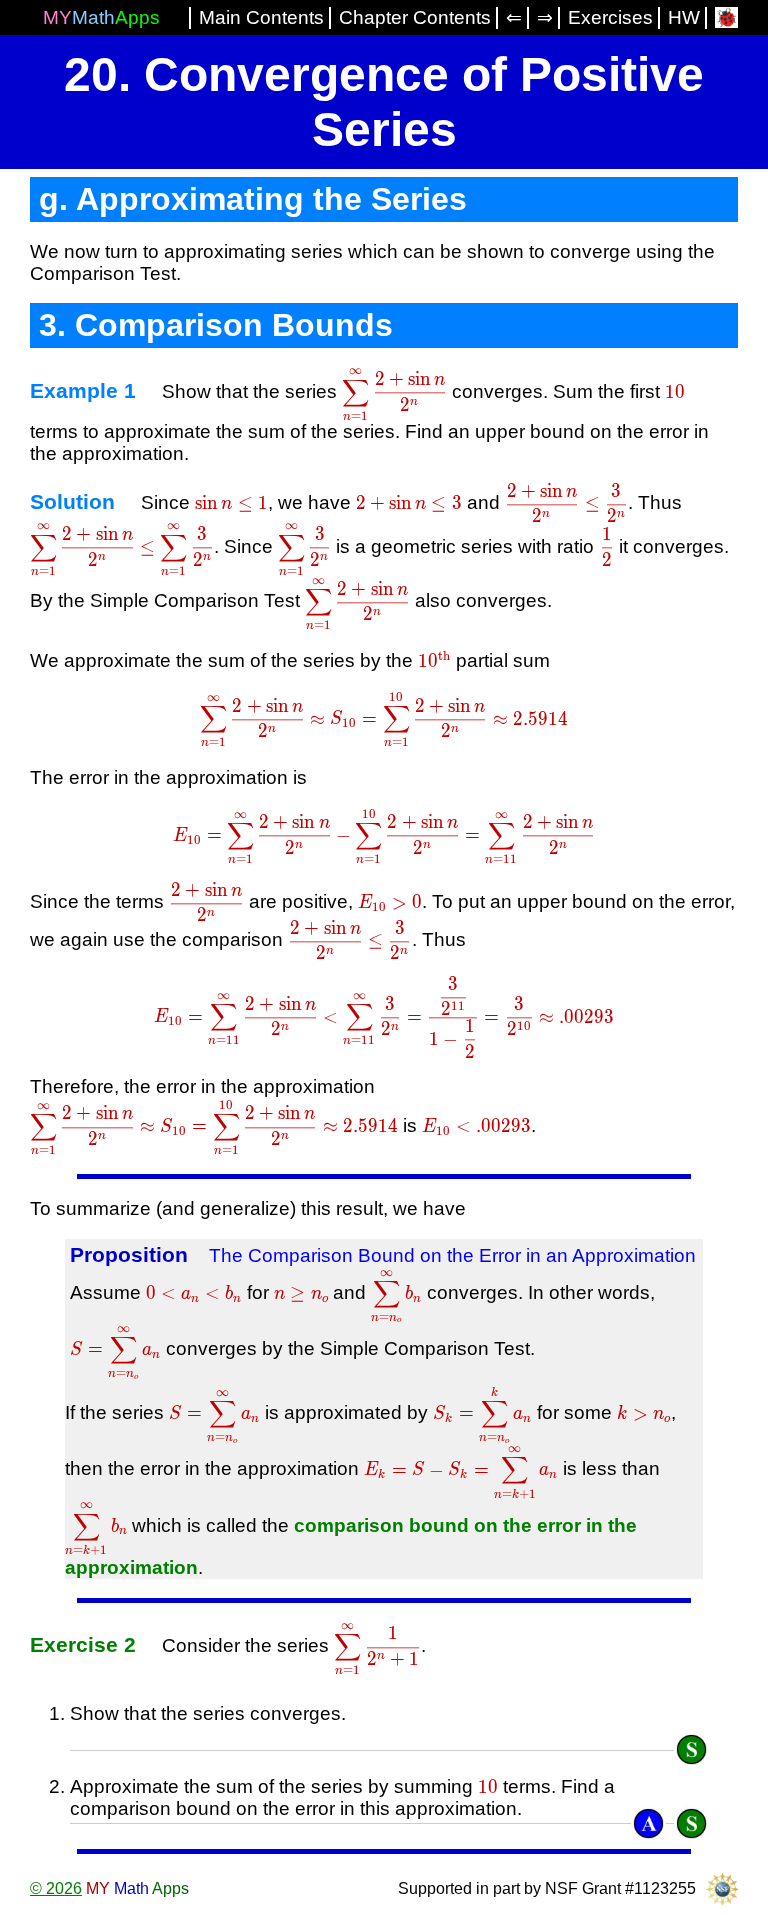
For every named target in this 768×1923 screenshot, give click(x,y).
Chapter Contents (415, 17)
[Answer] (648, 1823)
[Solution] (691, 1749)
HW (684, 17)
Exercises (610, 17)
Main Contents (261, 17)
